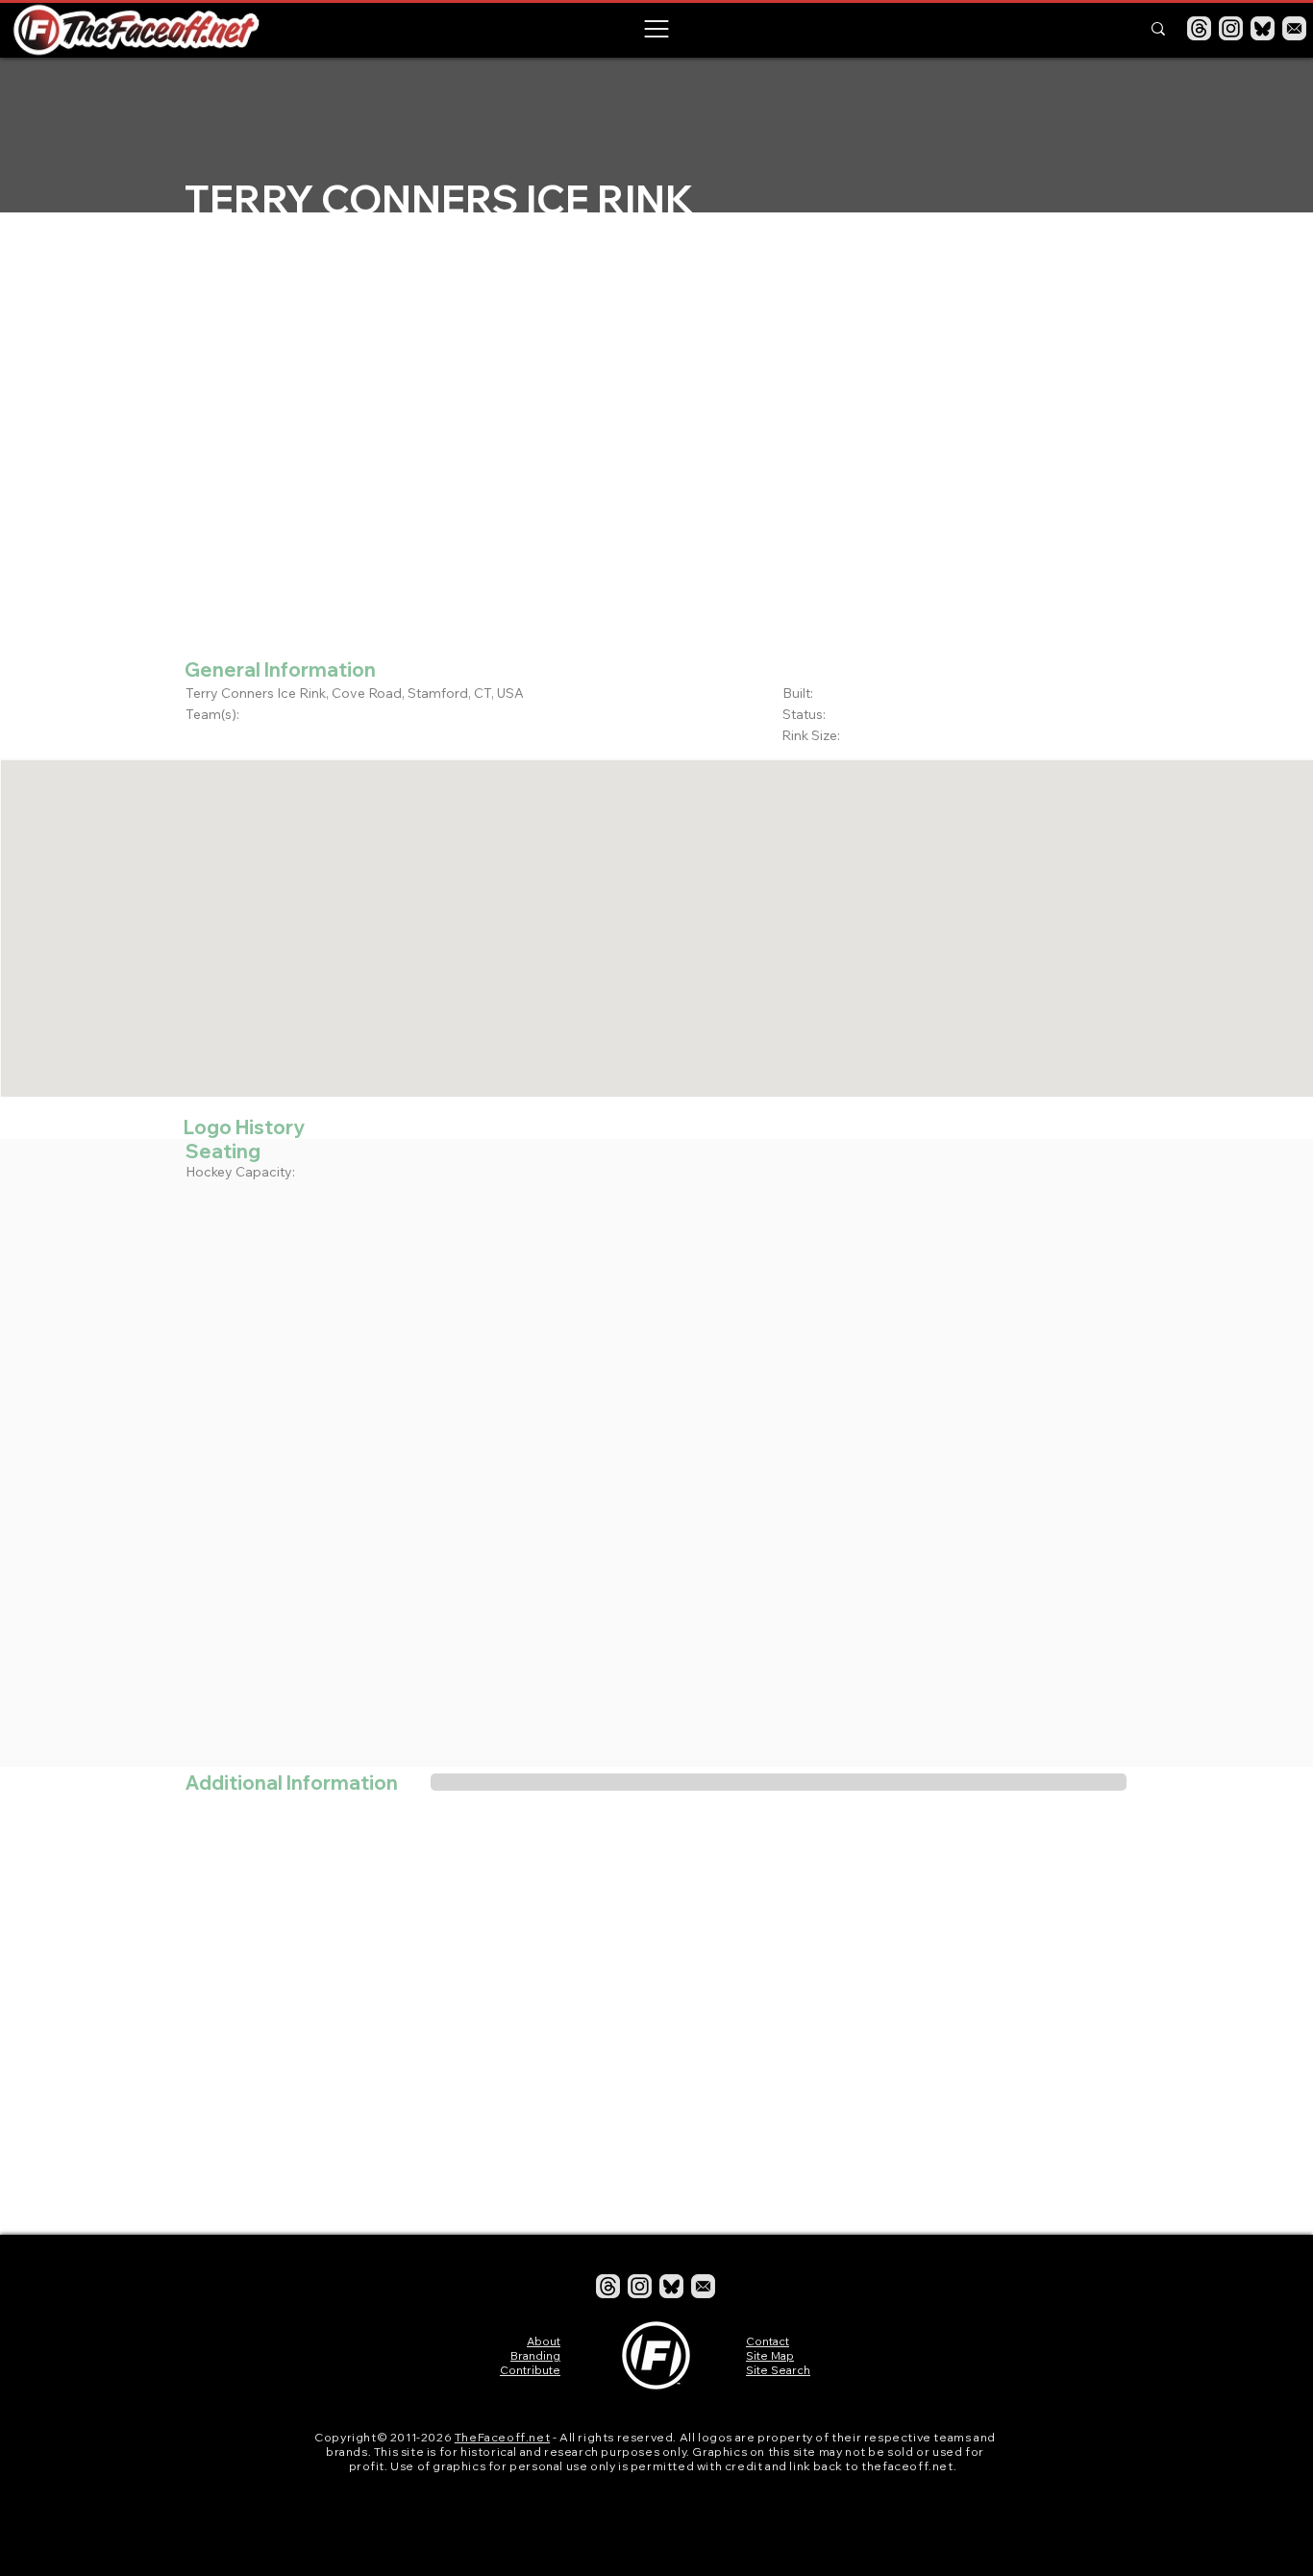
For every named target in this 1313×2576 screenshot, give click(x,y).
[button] (656, 29)
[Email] (1294, 28)
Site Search (778, 2370)
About (544, 2341)
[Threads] (1199, 28)
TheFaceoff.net (502, 2437)
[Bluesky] (1263, 28)
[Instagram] (1231, 28)
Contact (768, 2341)
